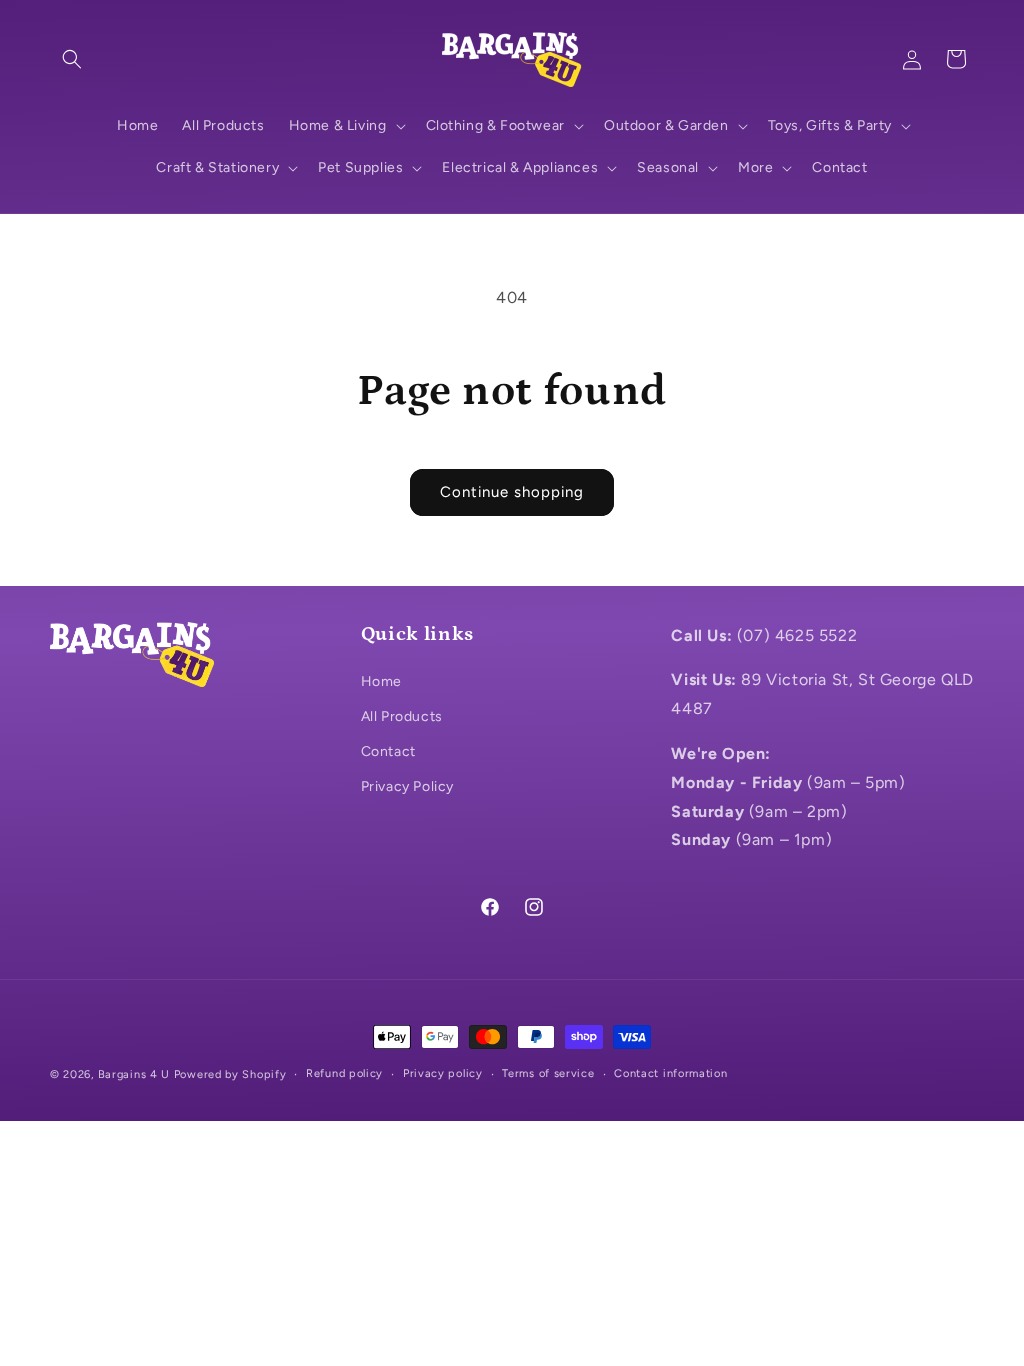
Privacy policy (443, 1073)
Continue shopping (512, 492)
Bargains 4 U (134, 1074)
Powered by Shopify (230, 1074)
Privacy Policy (407, 786)
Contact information (670, 1073)
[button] (72, 59)
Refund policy (344, 1073)
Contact (388, 751)
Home (381, 681)
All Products (402, 716)
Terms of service (548, 1073)
